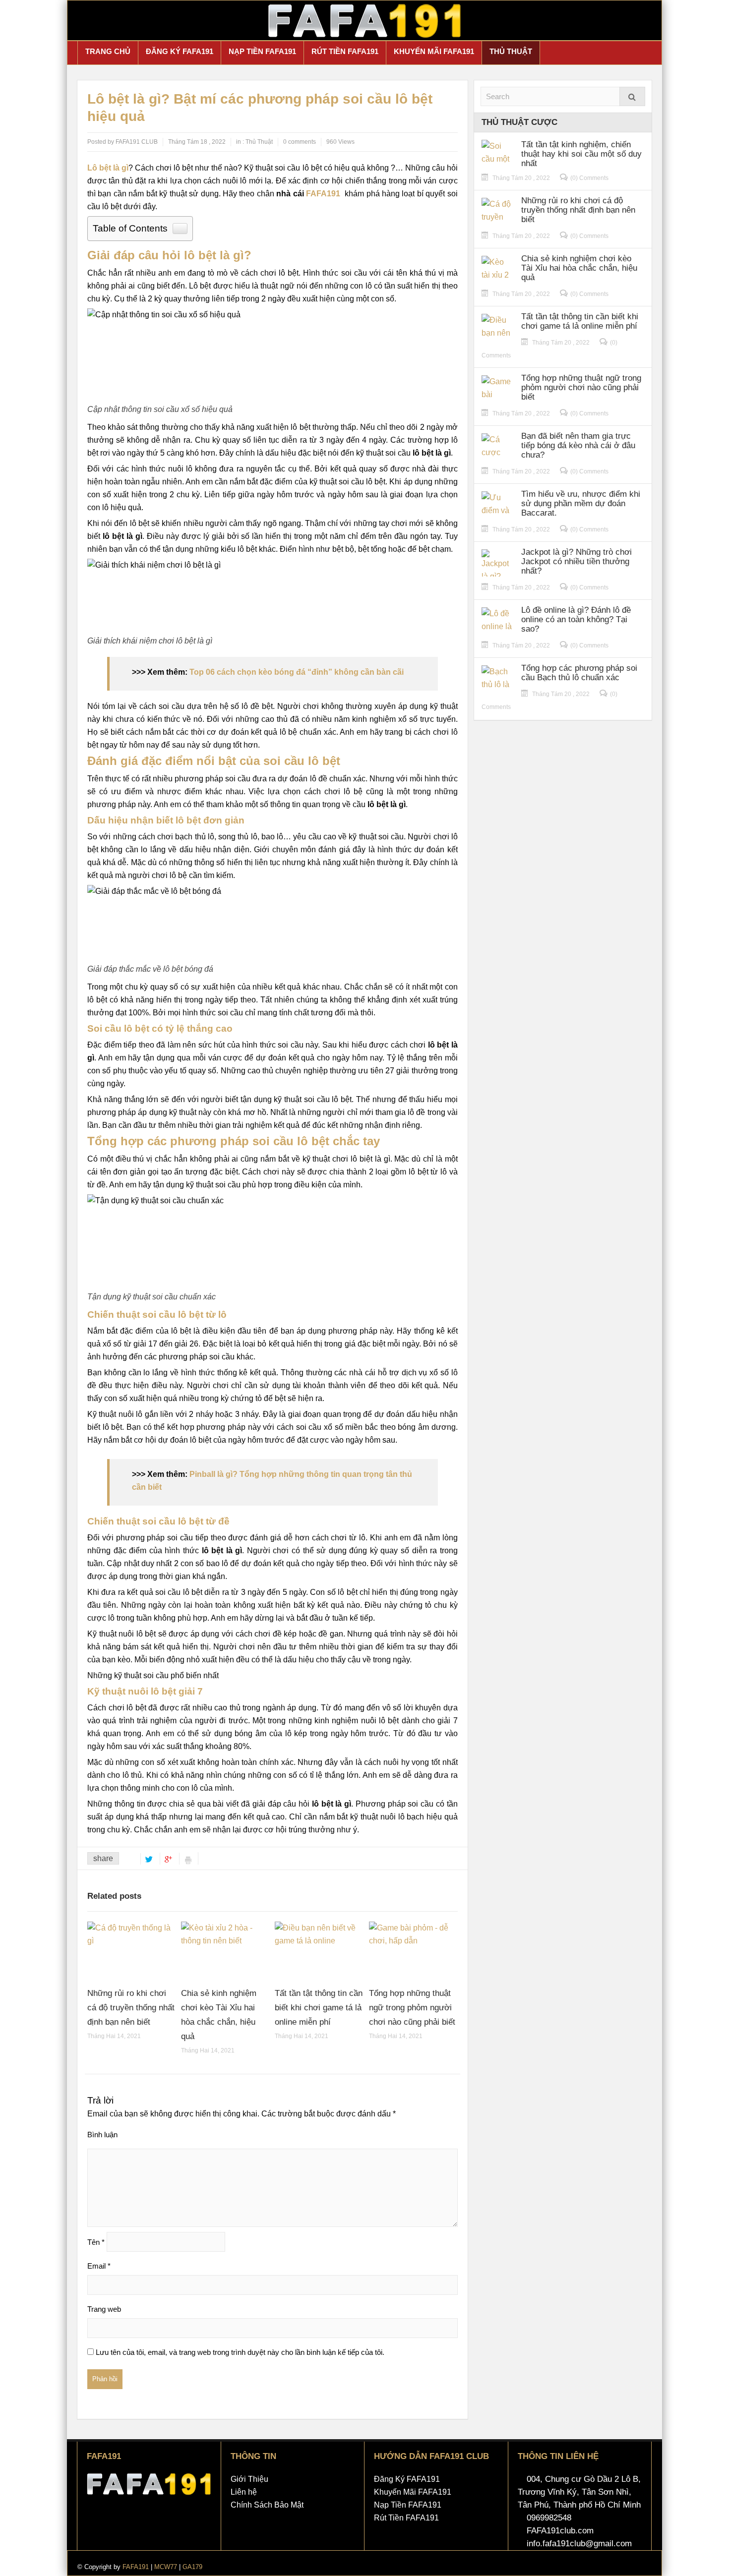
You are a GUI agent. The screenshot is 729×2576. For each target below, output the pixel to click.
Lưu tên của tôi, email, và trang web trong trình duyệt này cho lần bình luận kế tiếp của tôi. (240, 2352)
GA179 (192, 2567)
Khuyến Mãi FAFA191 (434, 51)
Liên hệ (244, 2492)
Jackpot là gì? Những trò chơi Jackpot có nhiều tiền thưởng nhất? (577, 561)
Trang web (104, 2309)
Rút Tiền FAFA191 (345, 51)
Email (99, 2266)
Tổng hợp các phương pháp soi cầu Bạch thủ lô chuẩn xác (579, 673)
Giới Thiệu (249, 2479)
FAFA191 (323, 194)
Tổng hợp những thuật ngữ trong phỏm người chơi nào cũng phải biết (412, 2008)
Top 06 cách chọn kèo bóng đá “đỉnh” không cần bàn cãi (297, 672)
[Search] (632, 96)
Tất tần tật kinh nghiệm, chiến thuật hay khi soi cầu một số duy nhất (581, 154)
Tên (96, 2242)
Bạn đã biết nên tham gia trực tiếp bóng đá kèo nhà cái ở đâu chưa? (578, 445)
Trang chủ (108, 51)
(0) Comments (589, 178)
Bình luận (102, 2135)
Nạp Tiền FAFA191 (262, 51)
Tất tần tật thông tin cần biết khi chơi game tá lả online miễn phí (319, 2008)
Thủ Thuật (511, 51)
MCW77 (166, 2567)
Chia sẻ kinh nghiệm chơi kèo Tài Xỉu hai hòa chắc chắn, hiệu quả (579, 268)
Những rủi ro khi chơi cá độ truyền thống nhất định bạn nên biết (131, 2008)
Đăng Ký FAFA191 (180, 51)
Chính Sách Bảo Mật (267, 2505)
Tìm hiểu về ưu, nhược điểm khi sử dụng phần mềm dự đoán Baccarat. (581, 503)
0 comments (300, 142)
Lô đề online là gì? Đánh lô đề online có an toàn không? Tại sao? (576, 619)
